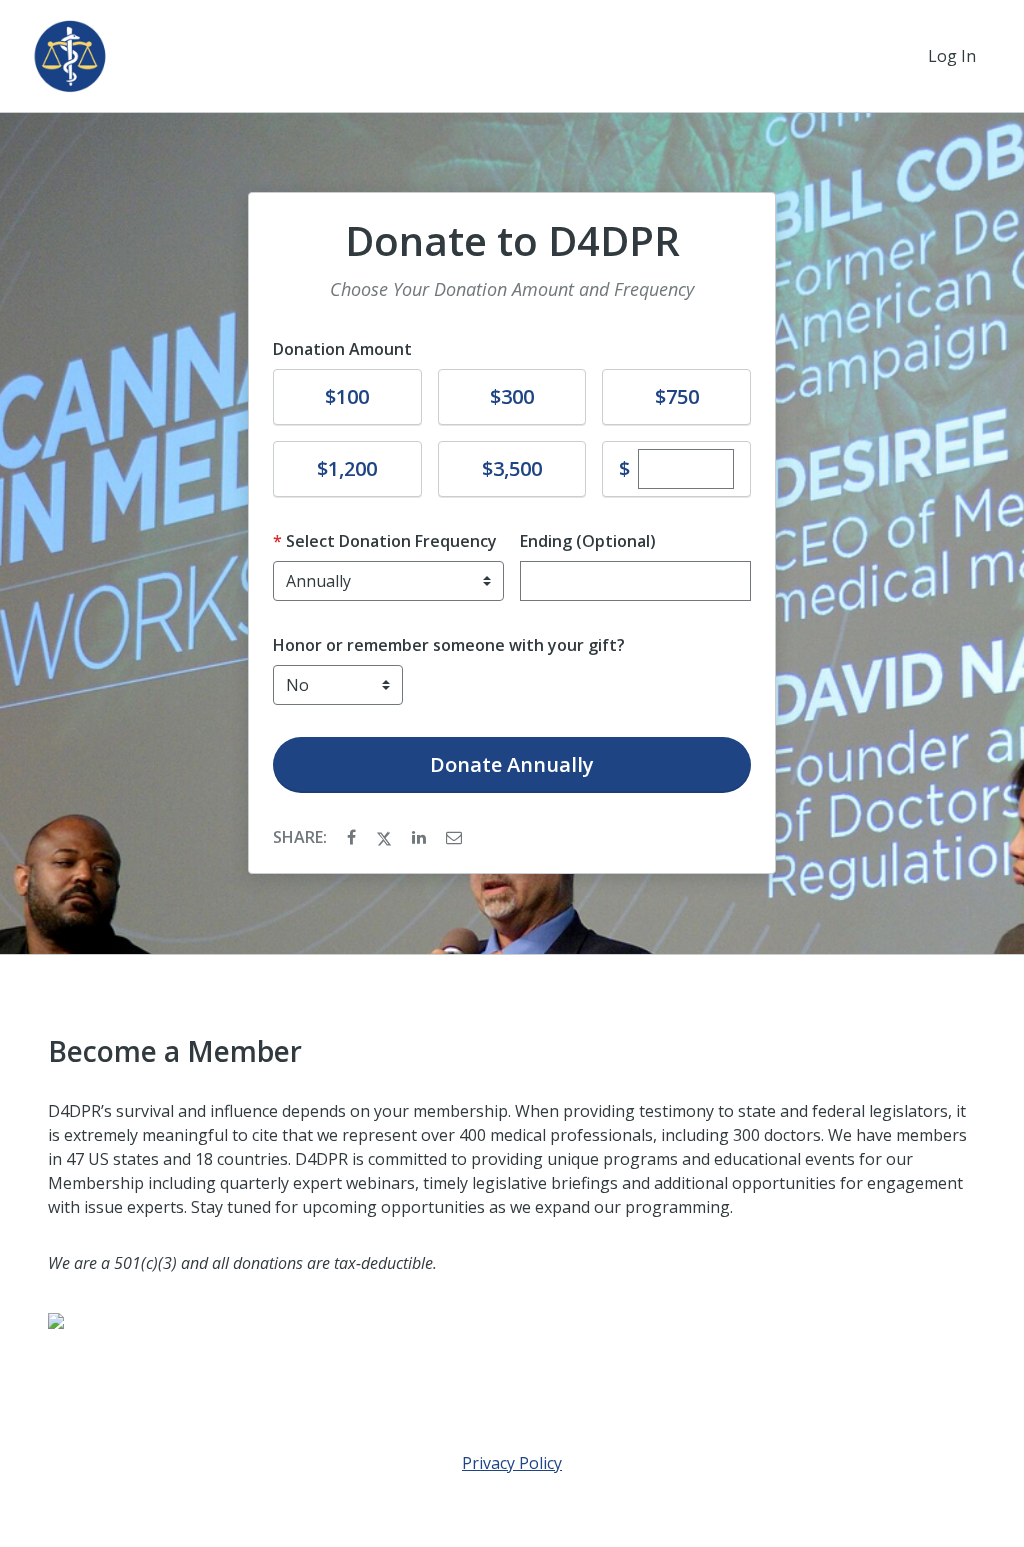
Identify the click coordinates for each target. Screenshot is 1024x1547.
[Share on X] (386, 837)
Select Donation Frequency (391, 541)
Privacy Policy (512, 1463)
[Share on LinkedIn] (421, 837)
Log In (952, 56)
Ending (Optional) (588, 541)
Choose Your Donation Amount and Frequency (512, 289)
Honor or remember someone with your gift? (449, 645)
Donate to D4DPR (512, 241)
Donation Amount (342, 349)
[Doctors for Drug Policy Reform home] (70, 56)
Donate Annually (512, 764)
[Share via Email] (454, 837)
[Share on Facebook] (353, 837)
